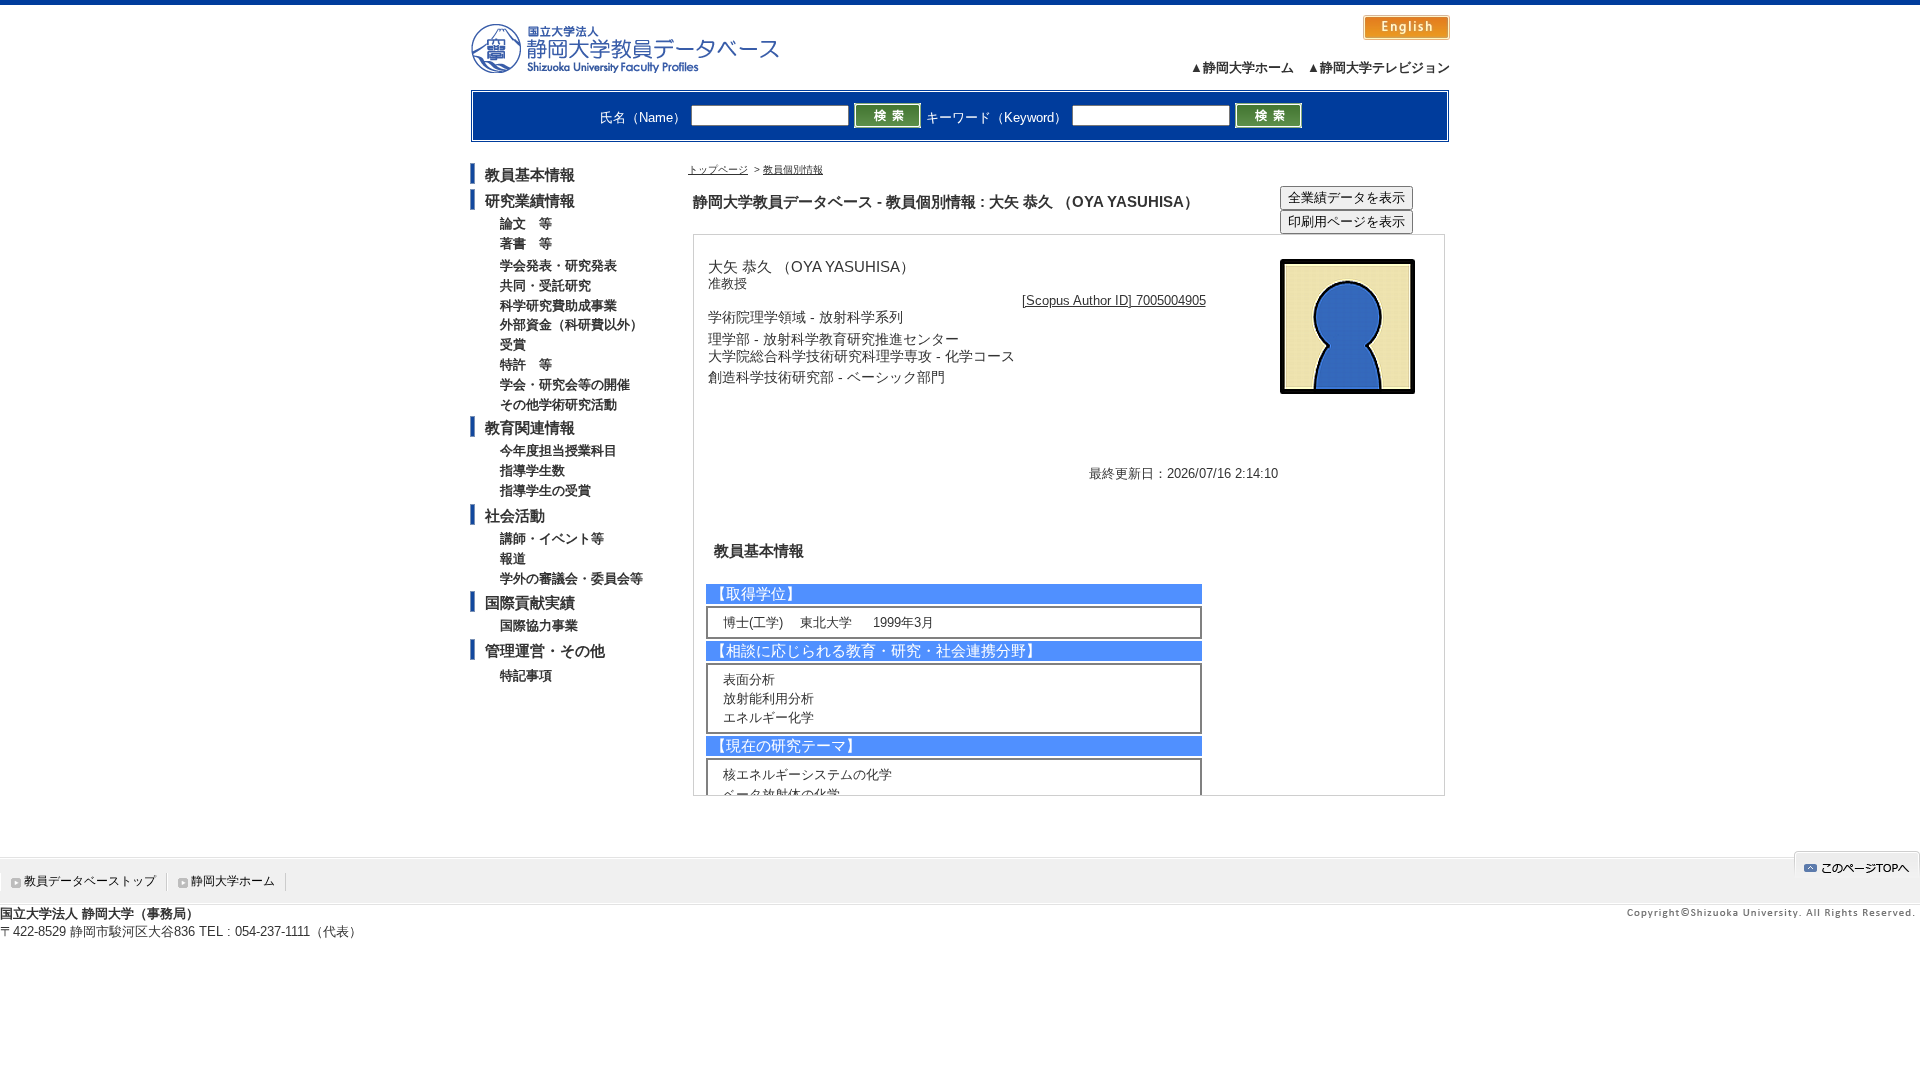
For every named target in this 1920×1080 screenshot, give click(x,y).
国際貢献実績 (530, 602)
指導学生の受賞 (545, 490)
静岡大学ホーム (233, 881)
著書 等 (526, 243)
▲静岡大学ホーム (1242, 67)
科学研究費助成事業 (558, 305)
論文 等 (526, 223)
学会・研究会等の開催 (565, 384)
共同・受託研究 (545, 285)
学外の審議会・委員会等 (571, 578)
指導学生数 (532, 470)
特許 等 (526, 364)
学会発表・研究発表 (558, 265)
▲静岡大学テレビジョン (1378, 67)
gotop (1857, 864)
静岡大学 (645, 48)
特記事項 (526, 675)
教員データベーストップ (90, 881)
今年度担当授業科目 (558, 450)
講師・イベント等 (552, 538)
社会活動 (515, 515)
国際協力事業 (539, 625)
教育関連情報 (530, 427)
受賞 (513, 344)
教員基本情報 (530, 174)
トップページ (718, 169)
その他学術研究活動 (558, 404)
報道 (513, 558)
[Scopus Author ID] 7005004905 (1114, 300)
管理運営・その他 (545, 650)
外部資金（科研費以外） (571, 324)
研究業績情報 (530, 200)
